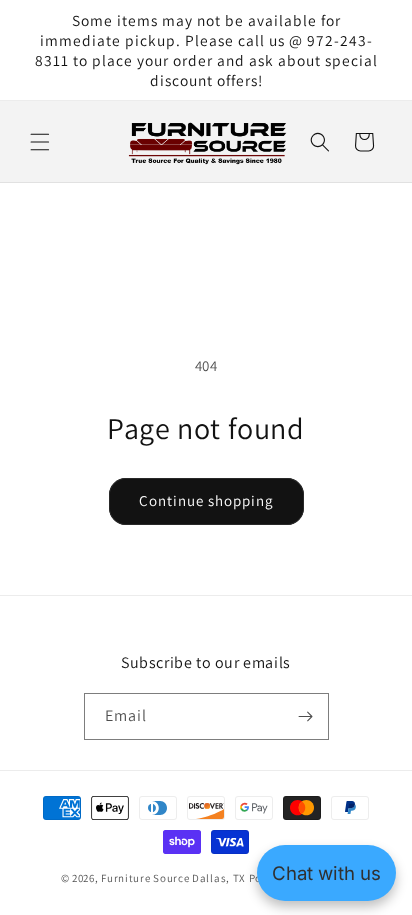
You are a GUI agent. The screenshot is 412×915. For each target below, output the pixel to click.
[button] (40, 142)
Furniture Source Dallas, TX (173, 878)
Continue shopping (206, 500)
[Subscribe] (306, 716)
